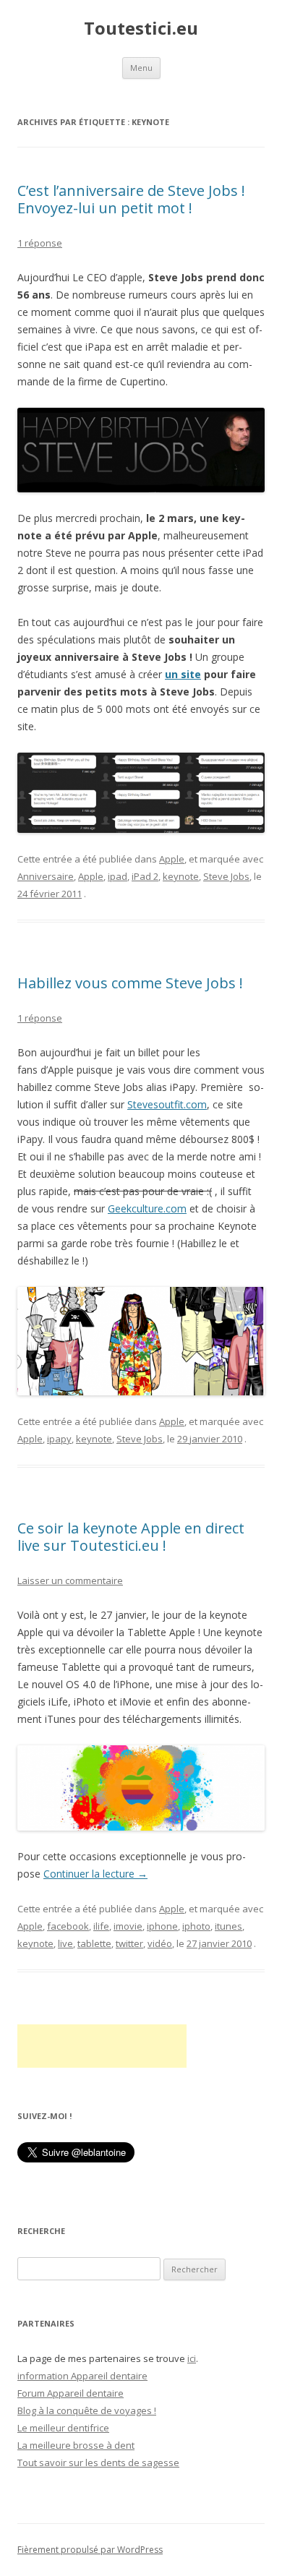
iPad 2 (145, 876)
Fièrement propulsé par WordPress (90, 2550)
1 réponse (40, 243)
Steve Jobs (226, 876)
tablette (94, 1943)
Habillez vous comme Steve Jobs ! (130, 983)
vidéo (160, 1943)
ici (192, 2358)
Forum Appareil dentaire (70, 2393)
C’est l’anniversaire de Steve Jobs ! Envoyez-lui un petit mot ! (131, 199)
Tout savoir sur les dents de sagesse (98, 2462)
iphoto (196, 1926)
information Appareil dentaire (82, 2376)
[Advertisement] (102, 2046)
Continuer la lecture (95, 1874)
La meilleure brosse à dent (76, 2445)
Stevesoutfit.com (167, 1104)
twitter (129, 1943)
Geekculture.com (147, 1208)
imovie (128, 1926)
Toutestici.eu (141, 29)
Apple (172, 859)
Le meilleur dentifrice (63, 2428)
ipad (117, 876)
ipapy (59, 1439)
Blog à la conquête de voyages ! (87, 2410)
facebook (68, 1926)
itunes (228, 1926)
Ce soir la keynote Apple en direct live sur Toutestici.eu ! (131, 1537)
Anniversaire (46, 876)
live (65, 1943)
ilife (101, 1926)
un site (183, 674)
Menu (141, 68)
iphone (162, 1926)
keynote (181, 876)
